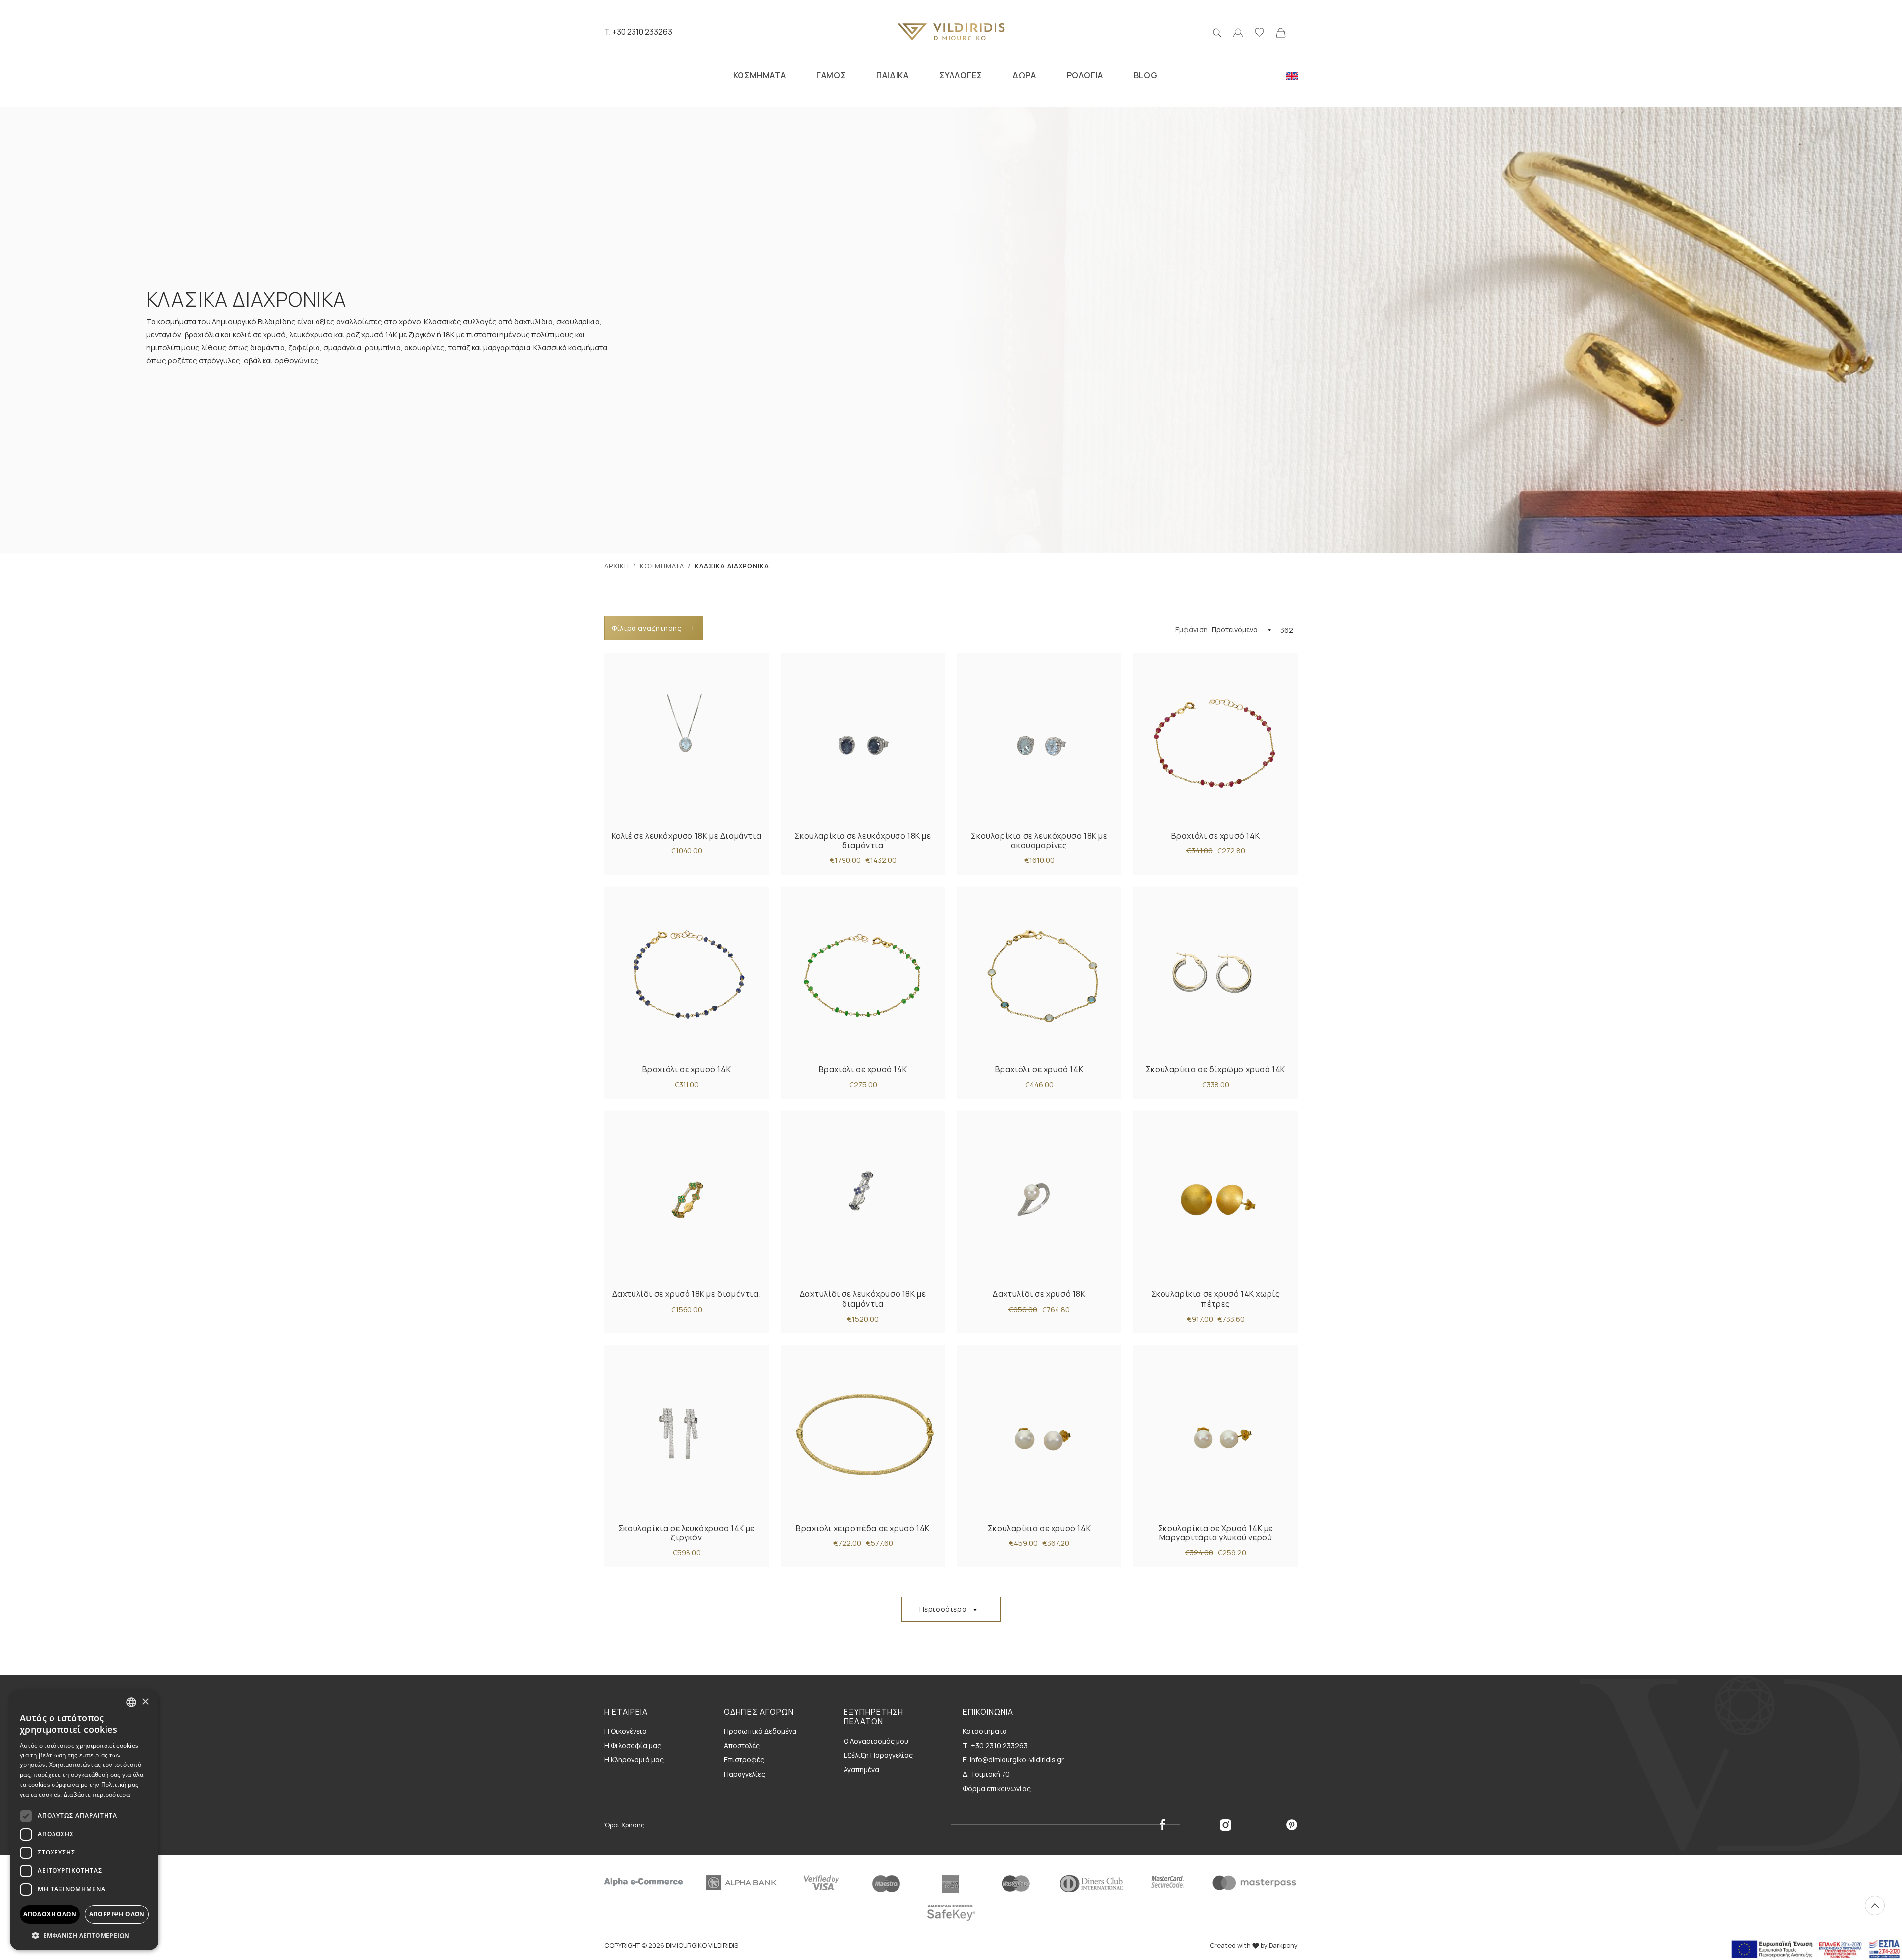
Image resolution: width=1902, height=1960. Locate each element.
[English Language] (1292, 75)
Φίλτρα (654, 628)
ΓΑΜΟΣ (831, 75)
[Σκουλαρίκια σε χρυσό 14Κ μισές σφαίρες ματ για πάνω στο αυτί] (1215, 1200)
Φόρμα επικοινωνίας (997, 1788)
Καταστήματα (985, 1731)
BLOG (1145, 75)
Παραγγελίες (744, 1774)
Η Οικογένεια (626, 1731)
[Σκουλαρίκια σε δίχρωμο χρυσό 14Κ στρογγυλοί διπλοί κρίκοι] (1215, 976)
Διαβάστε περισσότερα (97, 1794)
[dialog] (84, 1820)
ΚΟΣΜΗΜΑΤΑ (759, 75)
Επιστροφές (744, 1760)
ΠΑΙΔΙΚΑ (892, 75)
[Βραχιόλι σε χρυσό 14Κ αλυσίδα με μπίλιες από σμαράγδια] (863, 976)
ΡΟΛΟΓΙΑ (1085, 75)
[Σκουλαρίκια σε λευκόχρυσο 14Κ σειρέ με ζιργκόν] (687, 1434)
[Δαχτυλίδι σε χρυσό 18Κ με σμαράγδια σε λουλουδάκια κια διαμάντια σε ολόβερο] (687, 1200)
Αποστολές (742, 1745)
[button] (84, 1935)
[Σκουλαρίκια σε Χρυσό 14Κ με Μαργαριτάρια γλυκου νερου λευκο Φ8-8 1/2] (1215, 1434)
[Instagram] (1226, 1824)
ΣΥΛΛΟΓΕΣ (960, 75)
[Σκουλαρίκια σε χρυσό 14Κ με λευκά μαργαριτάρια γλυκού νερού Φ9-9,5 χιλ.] (1039, 1434)
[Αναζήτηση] (1217, 32)
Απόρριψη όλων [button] (117, 1914)
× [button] (145, 1702)
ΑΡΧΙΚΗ (617, 566)
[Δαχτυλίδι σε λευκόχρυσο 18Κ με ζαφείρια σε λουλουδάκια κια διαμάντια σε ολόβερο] (863, 1200)
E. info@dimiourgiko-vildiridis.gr (1013, 1760)
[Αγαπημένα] (1259, 32)
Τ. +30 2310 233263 (995, 1745)
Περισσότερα (943, 1609)
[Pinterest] (1292, 1824)
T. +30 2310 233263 (638, 32)
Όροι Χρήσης (625, 1825)
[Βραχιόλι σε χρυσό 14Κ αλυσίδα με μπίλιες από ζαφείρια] (687, 976)
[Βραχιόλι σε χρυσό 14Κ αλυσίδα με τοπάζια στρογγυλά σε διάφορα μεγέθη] (1039, 976)
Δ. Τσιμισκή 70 (986, 1774)
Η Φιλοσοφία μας (633, 1745)
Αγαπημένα (861, 1770)
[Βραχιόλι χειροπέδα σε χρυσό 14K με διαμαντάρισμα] (863, 1434)
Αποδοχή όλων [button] (50, 1914)
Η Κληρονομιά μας (634, 1760)
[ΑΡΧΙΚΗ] (951, 32)
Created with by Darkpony (1254, 1945)
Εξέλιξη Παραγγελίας (878, 1755)
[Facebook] (1162, 1824)
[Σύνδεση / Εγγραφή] (1238, 32)
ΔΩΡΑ (1024, 75)
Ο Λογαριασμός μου (876, 1741)
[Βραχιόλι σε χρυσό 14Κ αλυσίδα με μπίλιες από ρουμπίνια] (1215, 742)
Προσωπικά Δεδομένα (760, 1731)
